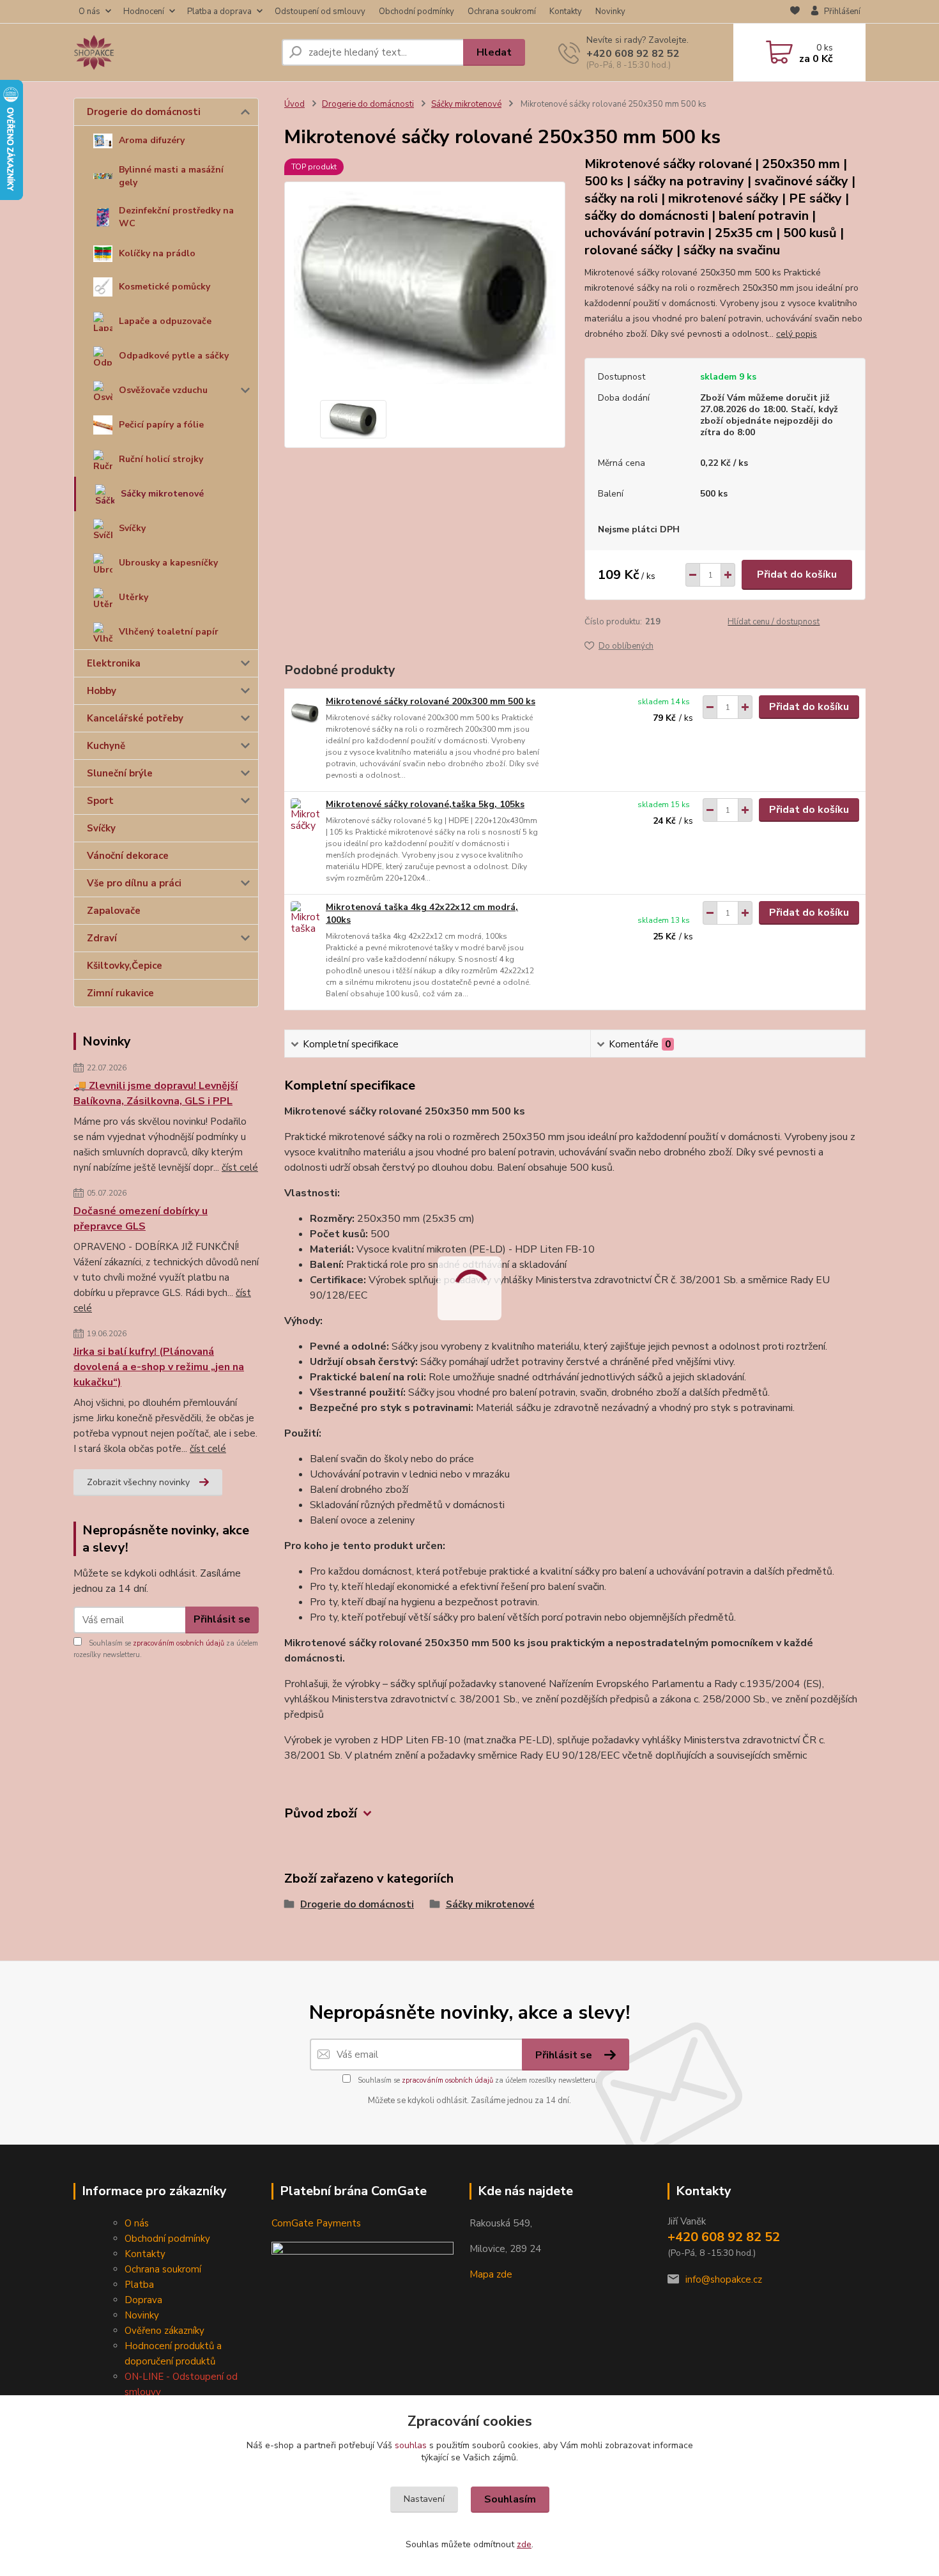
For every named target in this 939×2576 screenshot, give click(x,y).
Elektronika (114, 663)
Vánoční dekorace (128, 856)
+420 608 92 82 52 (633, 54)
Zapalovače (114, 911)
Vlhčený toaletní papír (169, 632)
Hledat (494, 52)
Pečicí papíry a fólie (161, 425)
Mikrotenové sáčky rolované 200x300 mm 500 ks (431, 701)
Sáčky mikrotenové (162, 494)
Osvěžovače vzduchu (163, 390)
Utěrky (134, 597)
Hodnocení (144, 12)
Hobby (102, 691)
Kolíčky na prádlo (157, 253)
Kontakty (566, 12)
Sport (100, 801)
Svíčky (132, 528)
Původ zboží (321, 1813)
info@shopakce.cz (724, 2279)
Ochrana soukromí (502, 12)
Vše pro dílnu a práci (134, 883)
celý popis (797, 334)
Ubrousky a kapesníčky (168, 563)
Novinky (610, 12)
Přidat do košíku (797, 575)
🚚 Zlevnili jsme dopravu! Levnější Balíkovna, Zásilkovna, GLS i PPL (156, 1093)
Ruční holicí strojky (161, 459)
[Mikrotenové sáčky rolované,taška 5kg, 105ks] (305, 816)
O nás (89, 12)
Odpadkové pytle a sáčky (174, 356)
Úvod (294, 104)
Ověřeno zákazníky (164, 2331)
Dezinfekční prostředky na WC (176, 217)
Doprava (143, 2300)
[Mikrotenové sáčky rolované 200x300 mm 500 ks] (305, 713)
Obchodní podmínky (416, 12)
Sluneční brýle (120, 773)
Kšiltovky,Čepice (125, 966)
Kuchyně (106, 746)
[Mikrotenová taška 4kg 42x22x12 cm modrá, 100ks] (305, 919)
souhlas (411, 2445)
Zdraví (102, 938)
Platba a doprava (219, 12)
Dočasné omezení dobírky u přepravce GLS (141, 1219)
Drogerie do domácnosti (144, 112)
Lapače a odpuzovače (165, 321)
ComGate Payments (316, 2223)
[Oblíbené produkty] (795, 12)
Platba (139, 2285)
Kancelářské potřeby (135, 718)
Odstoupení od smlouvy (320, 12)
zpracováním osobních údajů (179, 1643)
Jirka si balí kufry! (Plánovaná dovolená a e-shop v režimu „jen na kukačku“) (159, 1367)
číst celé (240, 1168)
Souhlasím (510, 2499)
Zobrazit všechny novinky (138, 1482)
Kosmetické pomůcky (164, 287)
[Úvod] (172, 52)
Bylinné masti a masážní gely (171, 176)
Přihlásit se (222, 1619)
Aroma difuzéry (152, 140)
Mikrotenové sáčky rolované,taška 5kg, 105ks (425, 804)
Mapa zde (491, 2274)
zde (524, 2544)
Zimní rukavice (120, 993)
